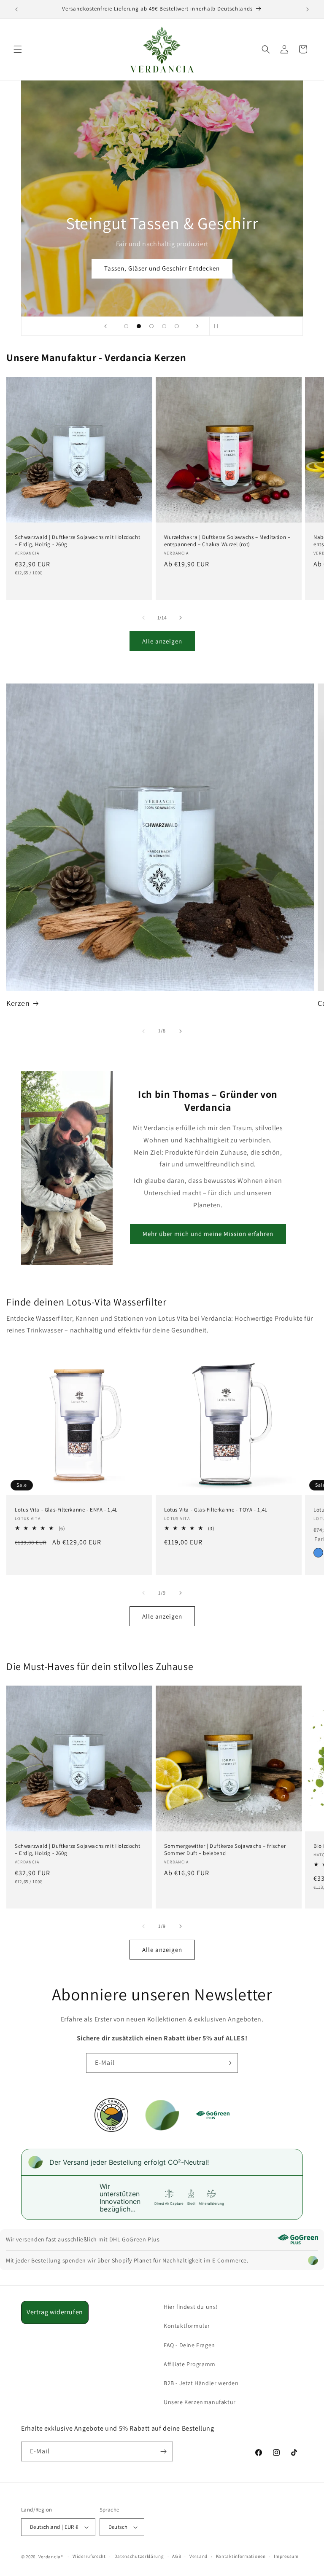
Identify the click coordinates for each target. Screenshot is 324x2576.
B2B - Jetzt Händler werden (201, 2383)
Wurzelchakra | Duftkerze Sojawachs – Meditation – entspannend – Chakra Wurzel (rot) (227, 541)
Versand (198, 2556)
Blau (318, 1553)
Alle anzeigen (162, 641)
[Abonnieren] (228, 2063)
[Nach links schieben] (143, 618)
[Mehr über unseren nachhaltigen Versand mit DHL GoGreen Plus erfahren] (298, 2239)
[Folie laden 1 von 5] (126, 326)
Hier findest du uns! (191, 2307)
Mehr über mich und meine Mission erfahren (208, 1234)
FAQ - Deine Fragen (189, 2345)
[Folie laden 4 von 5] (164, 326)
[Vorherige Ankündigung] (16, 9)
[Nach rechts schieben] (181, 618)
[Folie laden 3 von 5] (151, 326)
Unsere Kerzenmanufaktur (200, 2402)
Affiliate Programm (190, 2364)
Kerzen (18, 1003)
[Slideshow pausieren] (219, 326)
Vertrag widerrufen (55, 2312)
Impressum (286, 2556)
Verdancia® (51, 2557)
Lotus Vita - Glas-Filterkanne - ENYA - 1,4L (66, 1510)
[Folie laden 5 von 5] (177, 326)
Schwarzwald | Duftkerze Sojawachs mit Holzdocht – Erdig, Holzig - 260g (77, 541)
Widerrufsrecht (89, 2556)
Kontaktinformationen (241, 2556)
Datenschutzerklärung (139, 2556)
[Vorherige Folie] (105, 326)
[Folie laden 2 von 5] (139, 326)
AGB (177, 2556)
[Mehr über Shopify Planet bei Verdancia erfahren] (313, 2260)
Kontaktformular (187, 2326)
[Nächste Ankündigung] (308, 9)
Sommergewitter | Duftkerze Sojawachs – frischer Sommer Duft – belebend (225, 1850)
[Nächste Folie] (197, 326)
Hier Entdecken (162, 268)
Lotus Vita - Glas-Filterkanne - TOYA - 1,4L (216, 1510)
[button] (18, 49)
